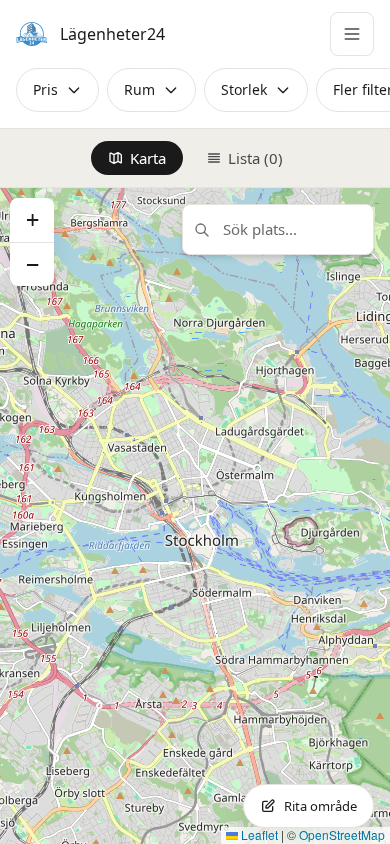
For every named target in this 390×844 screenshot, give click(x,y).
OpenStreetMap (342, 834)
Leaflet (258, 834)
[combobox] (278, 229)
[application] (195, 516)
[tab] (137, 158)
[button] (32, 220)
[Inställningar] (352, 34)
